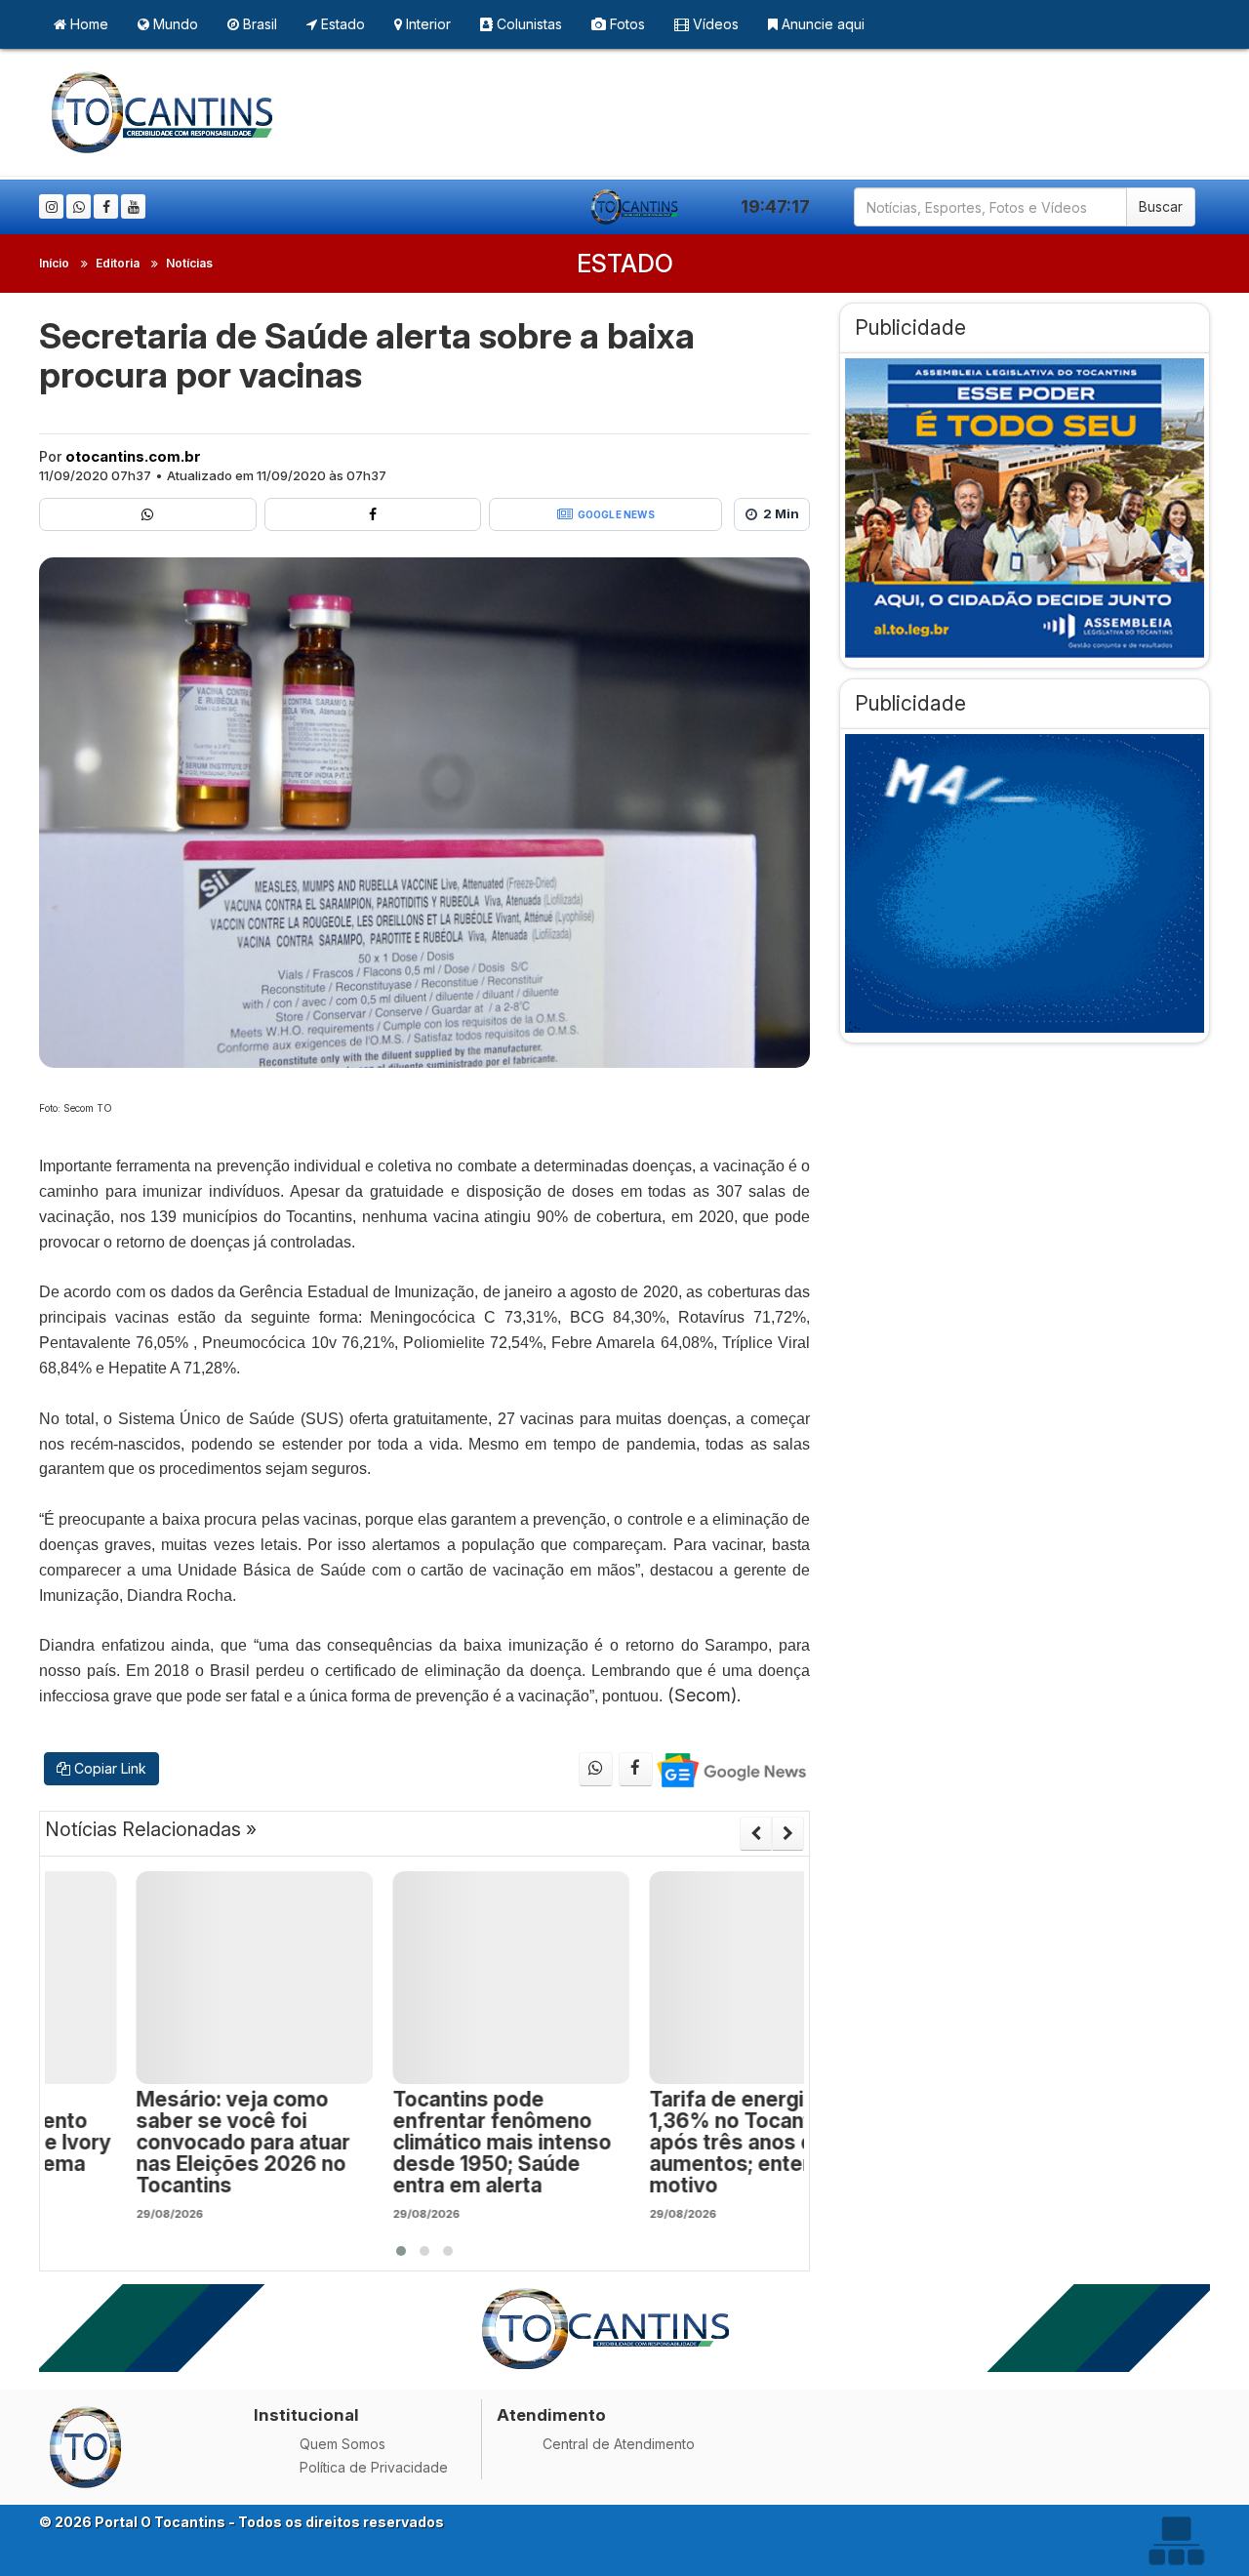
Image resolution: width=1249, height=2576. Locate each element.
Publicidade (910, 327)
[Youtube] (133, 206)
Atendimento (551, 2415)
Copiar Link (108, 1768)
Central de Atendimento (619, 2444)
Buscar (1161, 206)
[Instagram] (51, 206)
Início (54, 263)
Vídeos (714, 24)
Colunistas (527, 24)
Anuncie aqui (821, 24)
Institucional (306, 2415)
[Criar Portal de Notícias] (1176, 2540)
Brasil (258, 24)
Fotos (625, 24)
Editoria (118, 263)
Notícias (189, 263)
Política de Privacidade (374, 2467)
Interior (426, 24)
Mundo (174, 24)
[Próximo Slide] (788, 1833)
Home (87, 24)
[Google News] (730, 1769)
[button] (401, 2251)
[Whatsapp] (79, 206)
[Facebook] (106, 206)
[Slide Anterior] (756, 1833)
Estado (341, 24)
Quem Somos (342, 2444)
